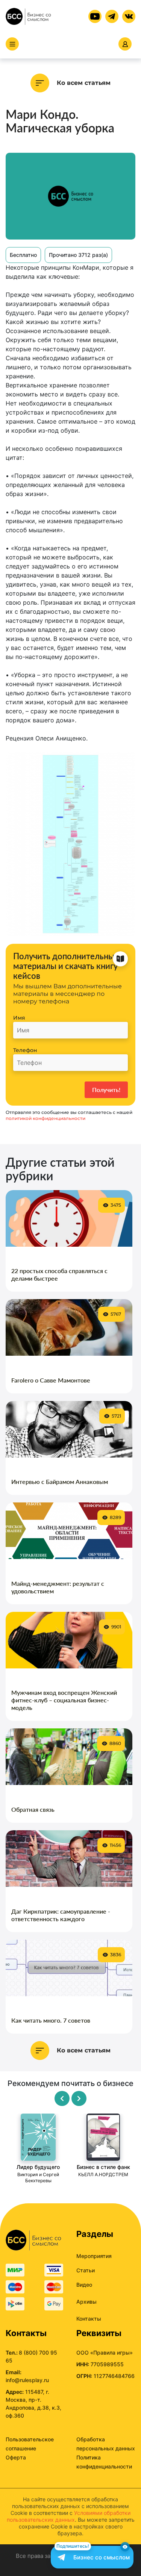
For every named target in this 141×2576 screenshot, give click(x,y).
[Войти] (125, 44)
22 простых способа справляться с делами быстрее (59, 1274)
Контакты (89, 2319)
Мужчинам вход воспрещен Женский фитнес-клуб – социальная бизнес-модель (64, 1700)
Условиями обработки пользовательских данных (69, 2516)
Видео (84, 2285)
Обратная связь (33, 1809)
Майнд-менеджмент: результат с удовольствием (58, 1587)
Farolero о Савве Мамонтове (51, 1380)
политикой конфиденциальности (45, 1118)
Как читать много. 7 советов (51, 2020)
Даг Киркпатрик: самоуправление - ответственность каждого (61, 1915)
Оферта (16, 2457)
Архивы (86, 2302)
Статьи (86, 2270)
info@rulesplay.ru (27, 2380)
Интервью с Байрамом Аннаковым (60, 1482)
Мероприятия (94, 2256)
